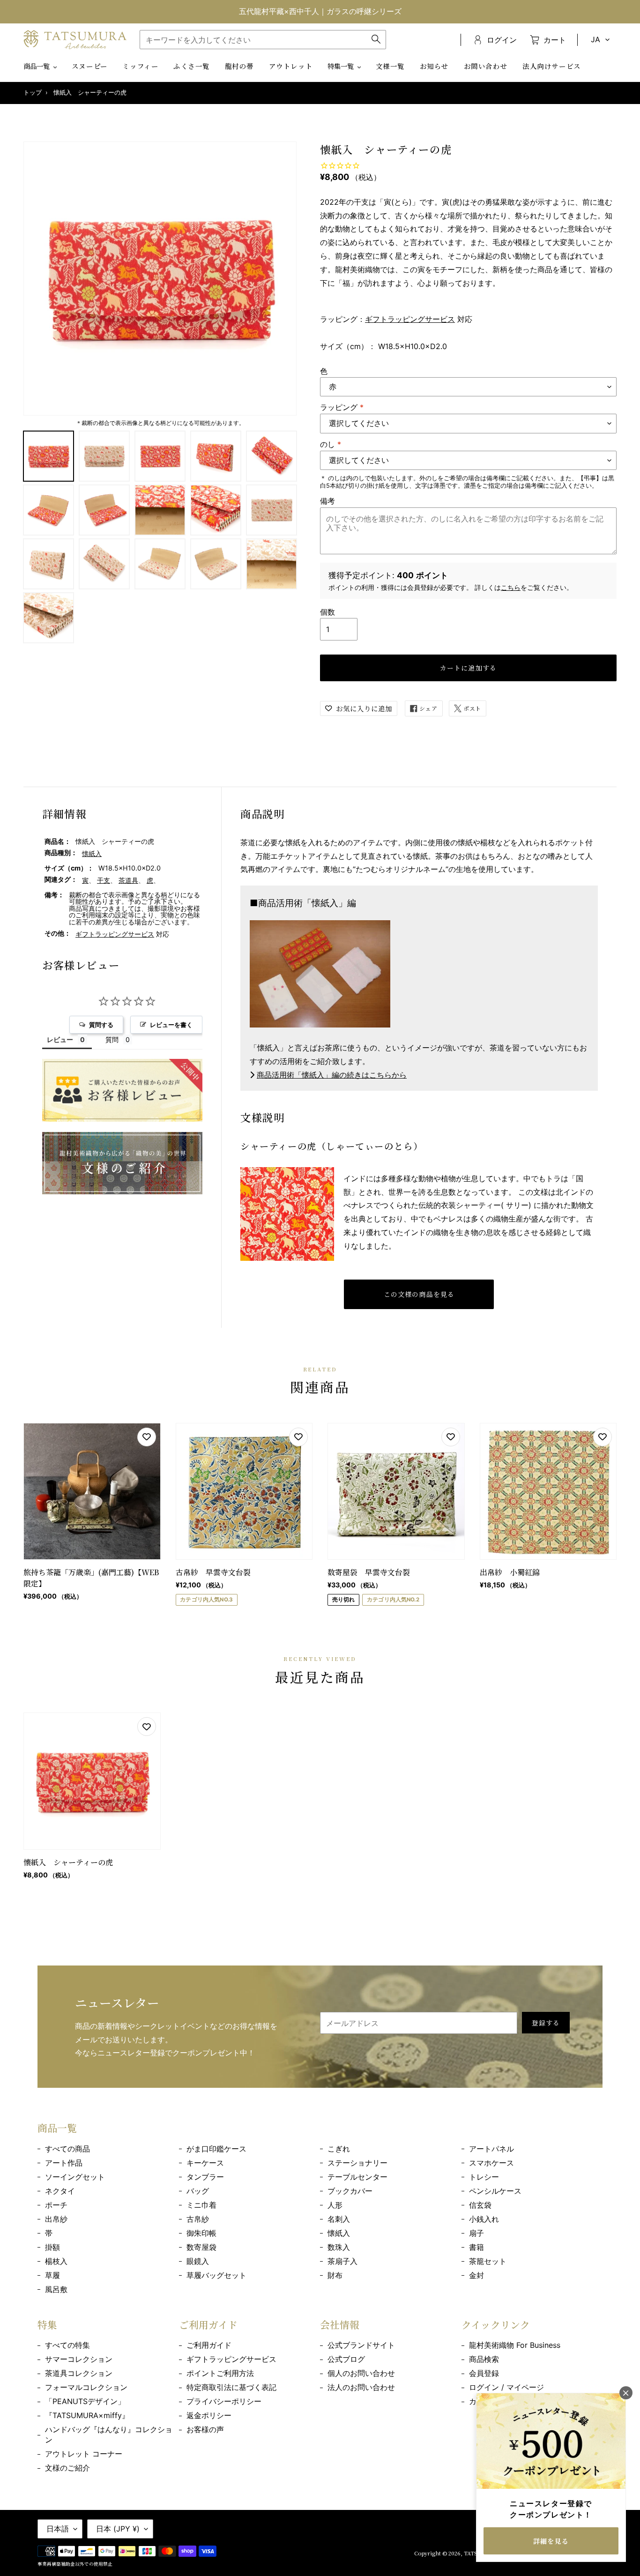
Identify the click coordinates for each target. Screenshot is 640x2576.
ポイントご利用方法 (220, 2373)
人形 (335, 2205)
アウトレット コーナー (84, 2454)
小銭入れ (484, 2219)
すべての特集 (67, 2345)
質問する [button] (101, 1025)
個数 (327, 612)
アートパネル (491, 2149)
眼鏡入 (198, 2261)
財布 (335, 2275)
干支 (104, 880)
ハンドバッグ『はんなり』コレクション (109, 2435)
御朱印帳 (201, 2233)
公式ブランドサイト (361, 2345)
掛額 (52, 2247)
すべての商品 (67, 2149)
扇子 (476, 2233)
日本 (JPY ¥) (118, 2529)
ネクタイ (60, 2191)
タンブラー (205, 2177)
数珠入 (339, 2247)
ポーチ (56, 2205)
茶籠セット (488, 2261)
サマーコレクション (79, 2359)
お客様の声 (205, 2429)
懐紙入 (92, 853)
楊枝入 (56, 2261)
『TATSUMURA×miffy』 (87, 2415)
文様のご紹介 (67, 2468)
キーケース (205, 2163)
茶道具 (128, 880)
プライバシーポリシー (224, 2401)
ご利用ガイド (209, 2345)
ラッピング (342, 407)
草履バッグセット (216, 2275)
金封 (476, 2275)
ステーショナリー (357, 2163)
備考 (327, 501)
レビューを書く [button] (171, 1025)
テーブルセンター (357, 2177)
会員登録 (484, 2373)
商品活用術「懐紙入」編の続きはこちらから (332, 1075)
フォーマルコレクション (86, 2387)
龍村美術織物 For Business (515, 2345)
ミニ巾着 (201, 2205)
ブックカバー (350, 2191)
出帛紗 (56, 2219)
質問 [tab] (112, 1039)
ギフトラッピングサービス (410, 319)
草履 (52, 2275)
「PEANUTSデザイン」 (85, 2401)
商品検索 (484, 2359)
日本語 (58, 2529)
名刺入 (339, 2219)
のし (331, 444)
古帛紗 (198, 2219)
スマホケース (491, 2163)
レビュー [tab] (60, 1039)
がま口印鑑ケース (216, 2149)
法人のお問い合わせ (361, 2387)
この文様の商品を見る (419, 1294)
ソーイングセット (75, 2177)
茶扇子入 (342, 2261)
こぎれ (339, 2149)
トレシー (484, 2177)
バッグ (198, 2191)
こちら (511, 587)
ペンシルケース (495, 2191)
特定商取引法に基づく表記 (231, 2387)
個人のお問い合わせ (361, 2373)
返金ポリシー (209, 2415)
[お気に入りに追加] (147, 1437)
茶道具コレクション (79, 2373)
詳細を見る (551, 2541)
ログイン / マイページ (506, 2387)
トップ (33, 93)
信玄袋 (480, 2205)
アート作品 (64, 2163)
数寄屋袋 (201, 2247)
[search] (263, 40)
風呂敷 (56, 2289)
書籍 (476, 2247)
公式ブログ (346, 2359)
